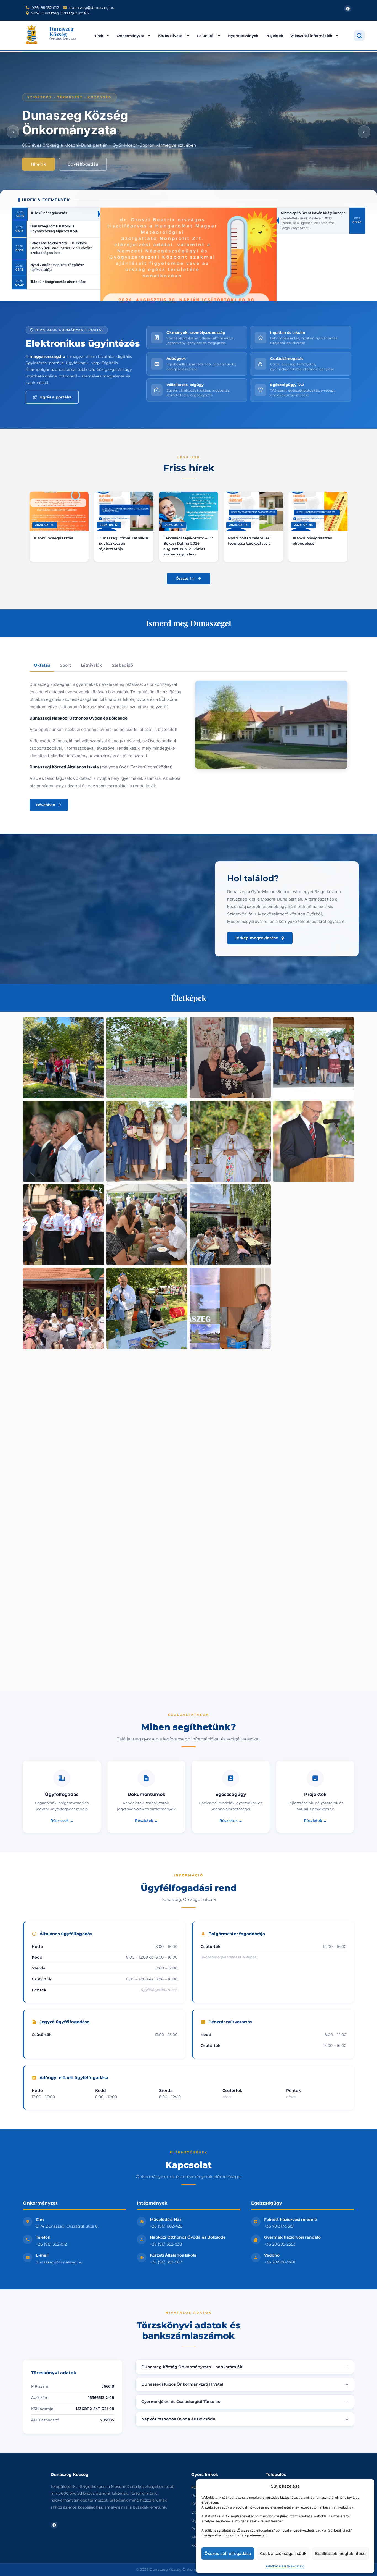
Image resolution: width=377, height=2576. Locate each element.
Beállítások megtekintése (340, 2553)
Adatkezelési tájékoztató (285, 2566)
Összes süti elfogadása (228, 2553)
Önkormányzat (131, 36)
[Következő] (364, 132)
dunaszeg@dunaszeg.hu (59, 2262)
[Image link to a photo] (63, 1058)
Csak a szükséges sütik (283, 2553)
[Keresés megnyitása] (359, 36)
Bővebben (46, 805)
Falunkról (206, 36)
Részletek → (62, 1820)
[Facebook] (348, 9)
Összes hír (185, 578)
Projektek (274, 36)
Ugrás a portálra (56, 397)
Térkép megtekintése (257, 938)
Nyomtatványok (243, 36)
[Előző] (13, 132)
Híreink (39, 164)
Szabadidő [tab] (122, 665)
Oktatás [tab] (42, 665)
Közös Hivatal (171, 36)
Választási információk (311, 36)
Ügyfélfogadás (83, 164)
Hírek (98, 36)
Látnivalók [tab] (91, 665)
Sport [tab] (65, 665)
